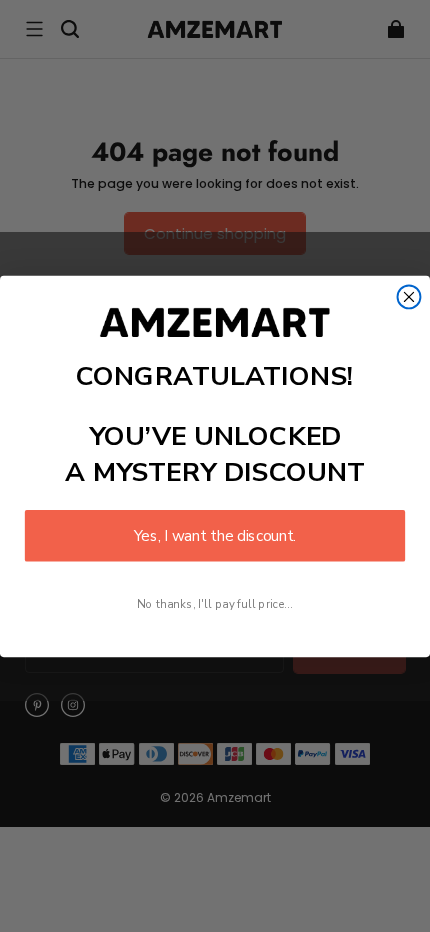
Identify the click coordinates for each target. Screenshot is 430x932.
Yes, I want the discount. (215, 535)
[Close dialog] (409, 296)
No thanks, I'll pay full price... (215, 603)
